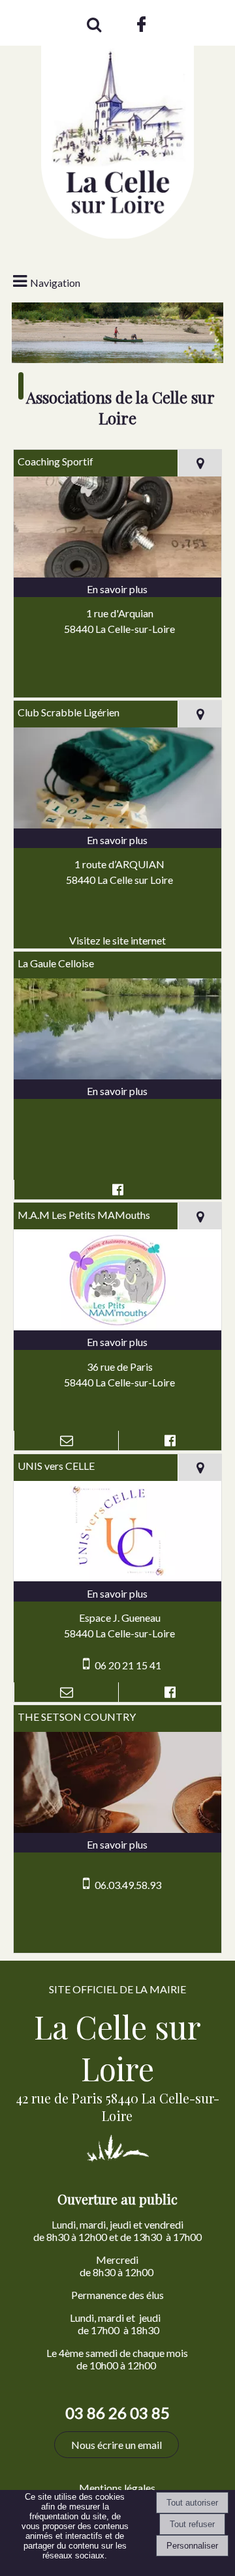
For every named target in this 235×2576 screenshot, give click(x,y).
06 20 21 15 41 (128, 1665)
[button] (93, 23)
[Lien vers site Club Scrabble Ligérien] (118, 824)
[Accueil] (117, 127)
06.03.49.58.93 (128, 1885)
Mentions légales (117, 2488)
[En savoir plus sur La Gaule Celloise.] (118, 1091)
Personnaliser (192, 2546)
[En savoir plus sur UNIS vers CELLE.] (118, 1594)
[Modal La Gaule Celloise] (118, 1075)
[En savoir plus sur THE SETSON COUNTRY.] (118, 1845)
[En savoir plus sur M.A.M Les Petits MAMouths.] (118, 1342)
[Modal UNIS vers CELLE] (118, 1577)
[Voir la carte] (199, 463)
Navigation (55, 283)
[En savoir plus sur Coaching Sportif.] (118, 589)
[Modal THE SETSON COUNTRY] (118, 1829)
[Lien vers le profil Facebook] (118, 1190)
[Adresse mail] (66, 1441)
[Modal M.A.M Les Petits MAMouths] (118, 1326)
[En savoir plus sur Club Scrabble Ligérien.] (118, 840)
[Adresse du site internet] (118, 941)
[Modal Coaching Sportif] (118, 573)
